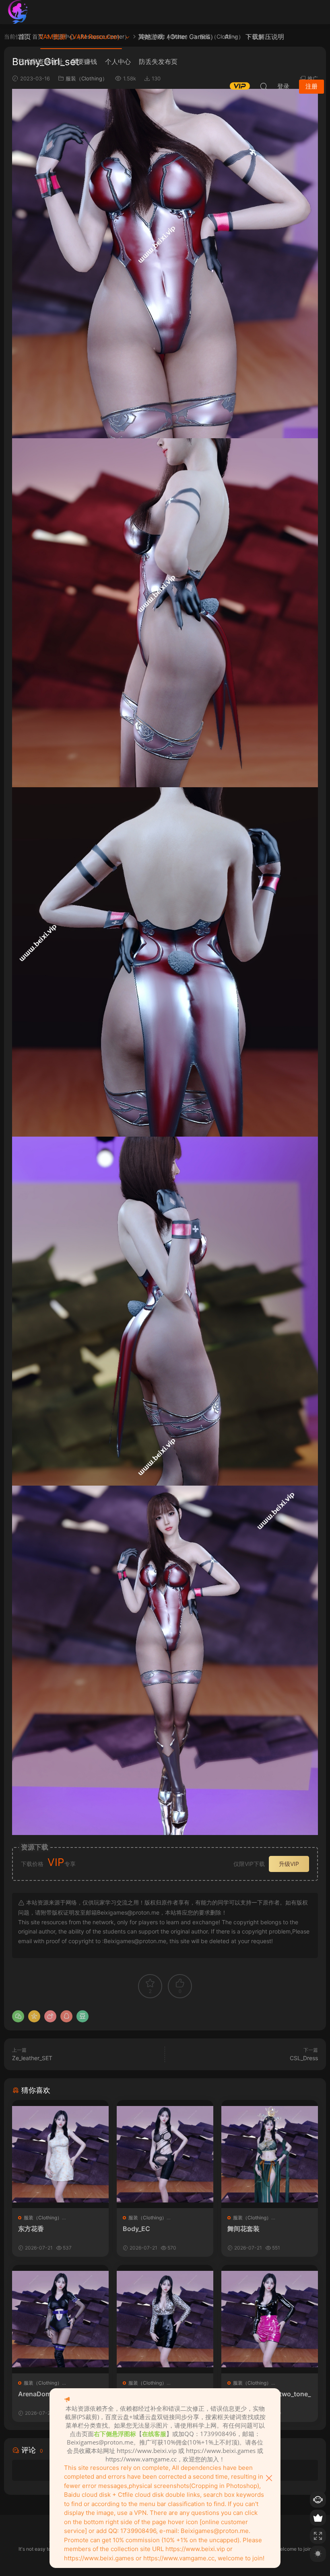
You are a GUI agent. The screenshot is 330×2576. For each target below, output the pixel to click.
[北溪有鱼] (18, 12)
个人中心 (118, 62)
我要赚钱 (84, 62)
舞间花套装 (243, 2229)
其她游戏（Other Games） (177, 37)
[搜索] (264, 86)
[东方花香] (60, 2154)
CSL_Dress (304, 2058)
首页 (25, 37)
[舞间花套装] (270, 2154)
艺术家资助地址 (41, 62)
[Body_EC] (165, 2154)
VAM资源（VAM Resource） (81, 37)
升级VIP (289, 1864)
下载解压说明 (265, 37)
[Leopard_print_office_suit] (165, 2319)
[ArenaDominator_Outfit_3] (60, 2319)
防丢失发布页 (158, 62)
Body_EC (136, 2229)
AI (228, 37)
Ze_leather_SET (32, 2058)
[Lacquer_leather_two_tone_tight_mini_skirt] (270, 2319)
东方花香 (31, 2229)
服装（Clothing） (43, 2218)
